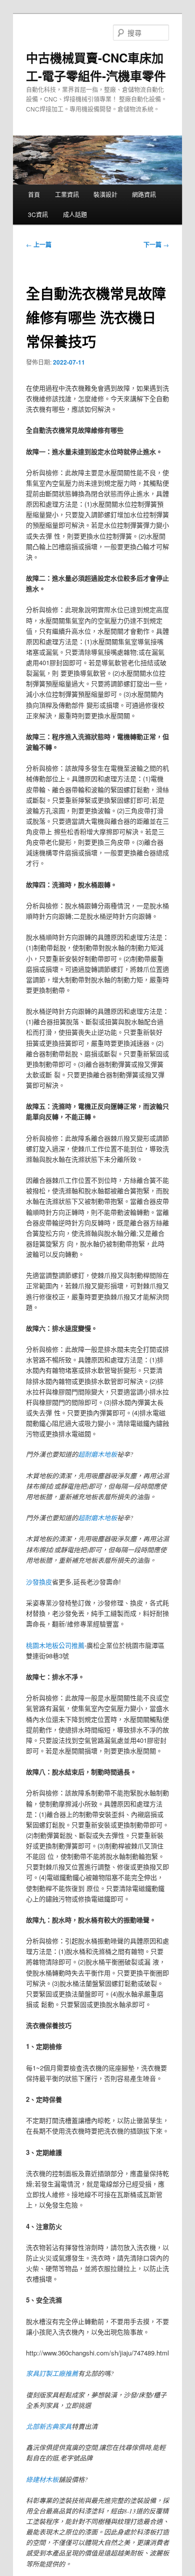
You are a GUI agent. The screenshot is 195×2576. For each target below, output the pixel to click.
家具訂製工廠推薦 (52, 2373)
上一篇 (39, 245)
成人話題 (75, 214)
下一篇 (156, 245)
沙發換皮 (39, 1582)
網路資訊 (144, 194)
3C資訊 (38, 214)
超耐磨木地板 (97, 1454)
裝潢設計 (105, 194)
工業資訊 (67, 194)
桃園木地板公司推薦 (55, 1645)
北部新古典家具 (49, 2426)
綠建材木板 (42, 2479)
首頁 (34, 194)
